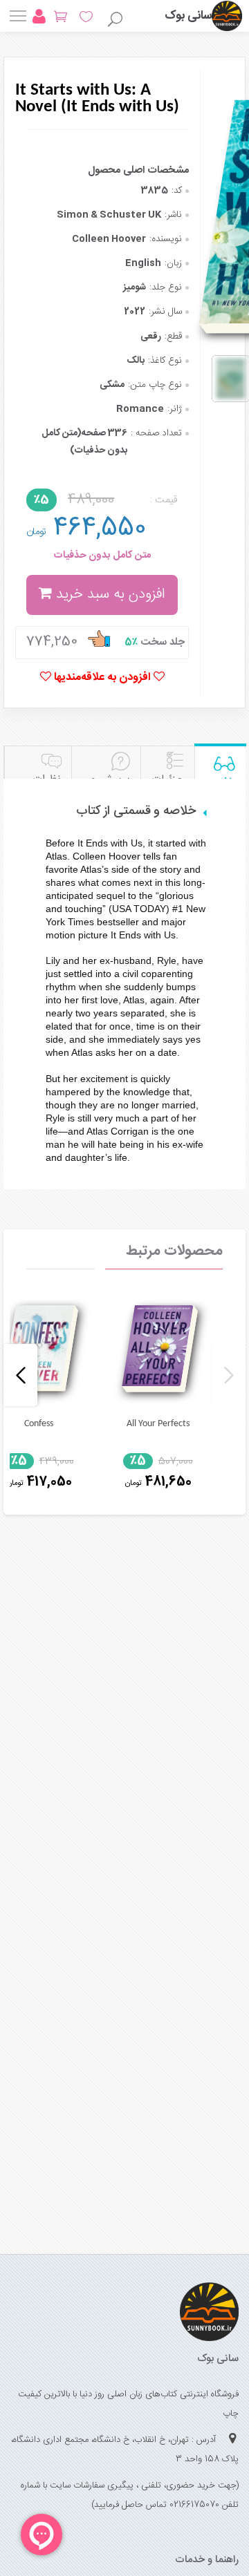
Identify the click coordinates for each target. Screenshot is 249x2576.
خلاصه (220, 783)
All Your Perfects (158, 1424)
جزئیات (168, 780)
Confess (39, 1424)
